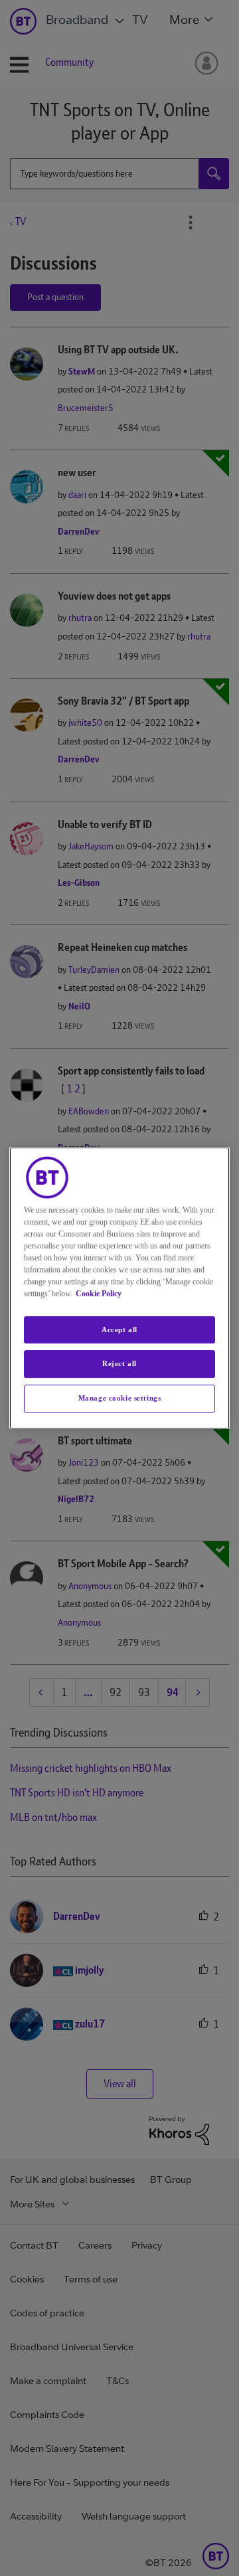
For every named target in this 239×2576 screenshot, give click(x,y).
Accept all (119, 1330)
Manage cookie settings (120, 1398)
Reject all (119, 1364)
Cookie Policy (99, 1294)
